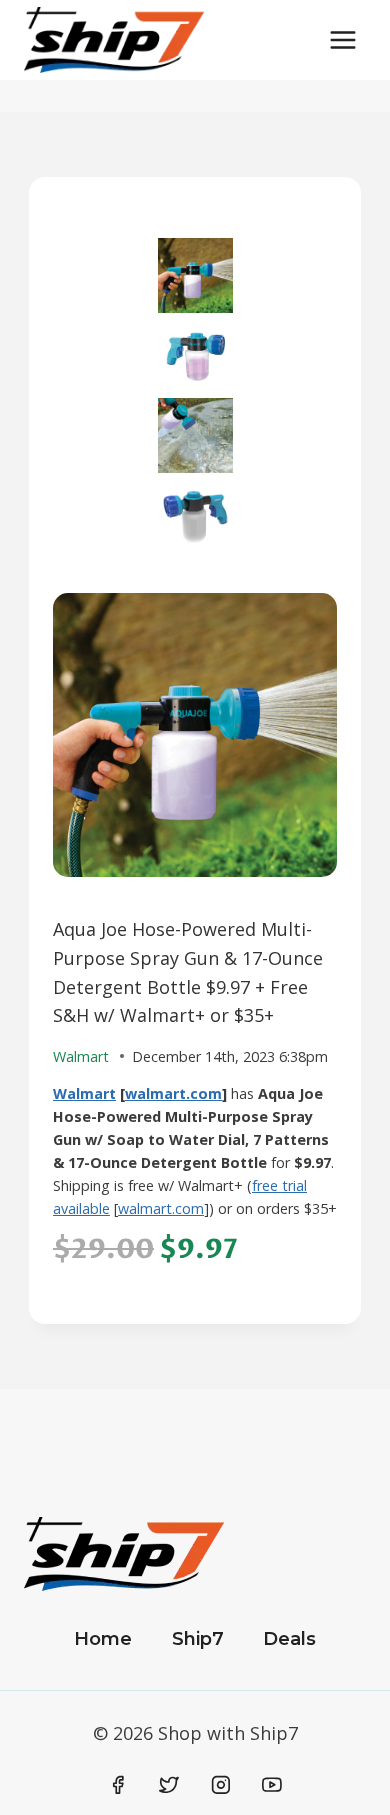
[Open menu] (342, 39)
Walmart (84, 1093)
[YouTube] (272, 1785)
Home (103, 1639)
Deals (289, 1639)
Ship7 (198, 1639)
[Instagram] (221, 1785)
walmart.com (173, 1093)
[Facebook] (118, 1785)
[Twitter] (169, 1785)
